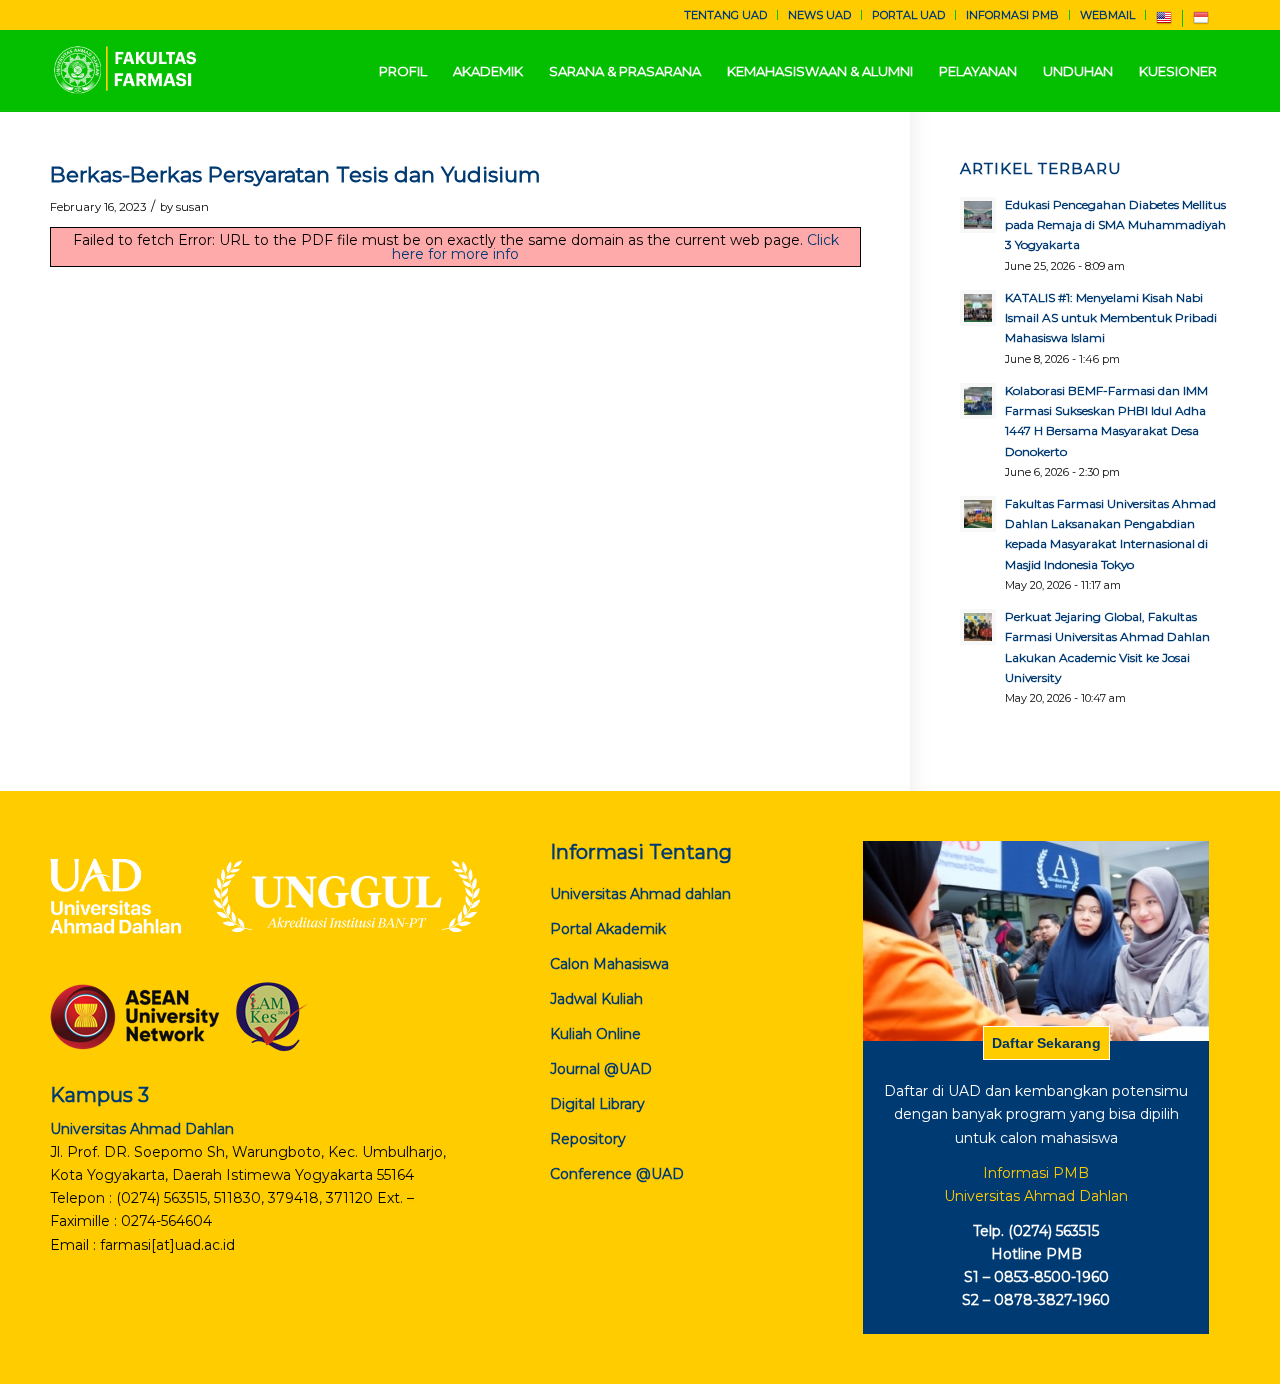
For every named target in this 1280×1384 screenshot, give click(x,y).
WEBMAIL (1107, 15)
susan (192, 207)
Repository (588, 1139)
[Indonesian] (1201, 22)
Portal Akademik (608, 929)
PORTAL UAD (908, 15)
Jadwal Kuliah (596, 999)
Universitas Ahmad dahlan (640, 894)
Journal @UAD (601, 1069)
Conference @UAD (617, 1174)
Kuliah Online (595, 1034)
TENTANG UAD (725, 15)
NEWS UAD (819, 15)
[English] (1164, 22)
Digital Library (597, 1104)
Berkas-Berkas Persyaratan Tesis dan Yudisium (295, 174)
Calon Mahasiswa (609, 964)
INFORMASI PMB (1012, 15)
